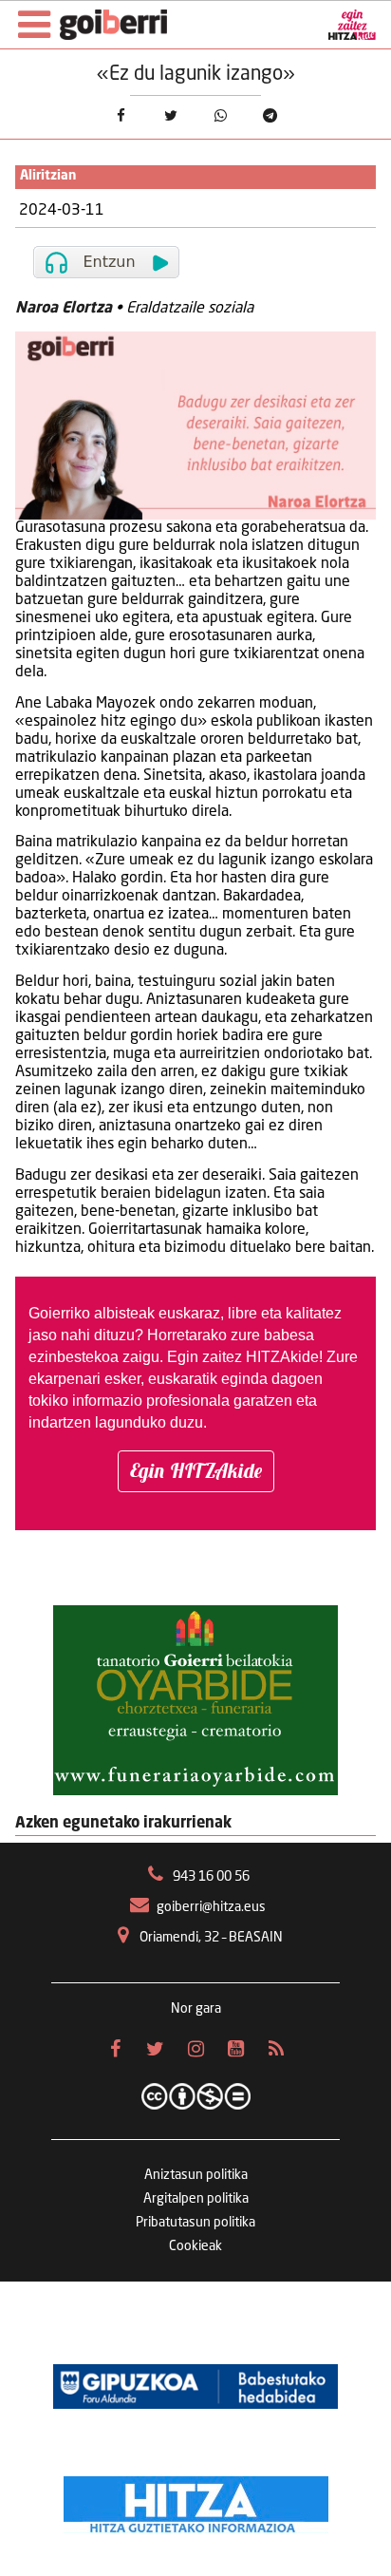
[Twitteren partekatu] (170, 115)
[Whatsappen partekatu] (221, 115)
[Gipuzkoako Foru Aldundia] (195, 2386)
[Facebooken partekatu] (121, 115)
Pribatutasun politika (195, 2223)
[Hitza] (196, 2500)
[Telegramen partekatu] (271, 115)
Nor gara (196, 2009)
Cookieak (195, 2246)
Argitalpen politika (196, 2199)
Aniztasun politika (196, 2175)
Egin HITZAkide (196, 1470)
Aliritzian (48, 176)
